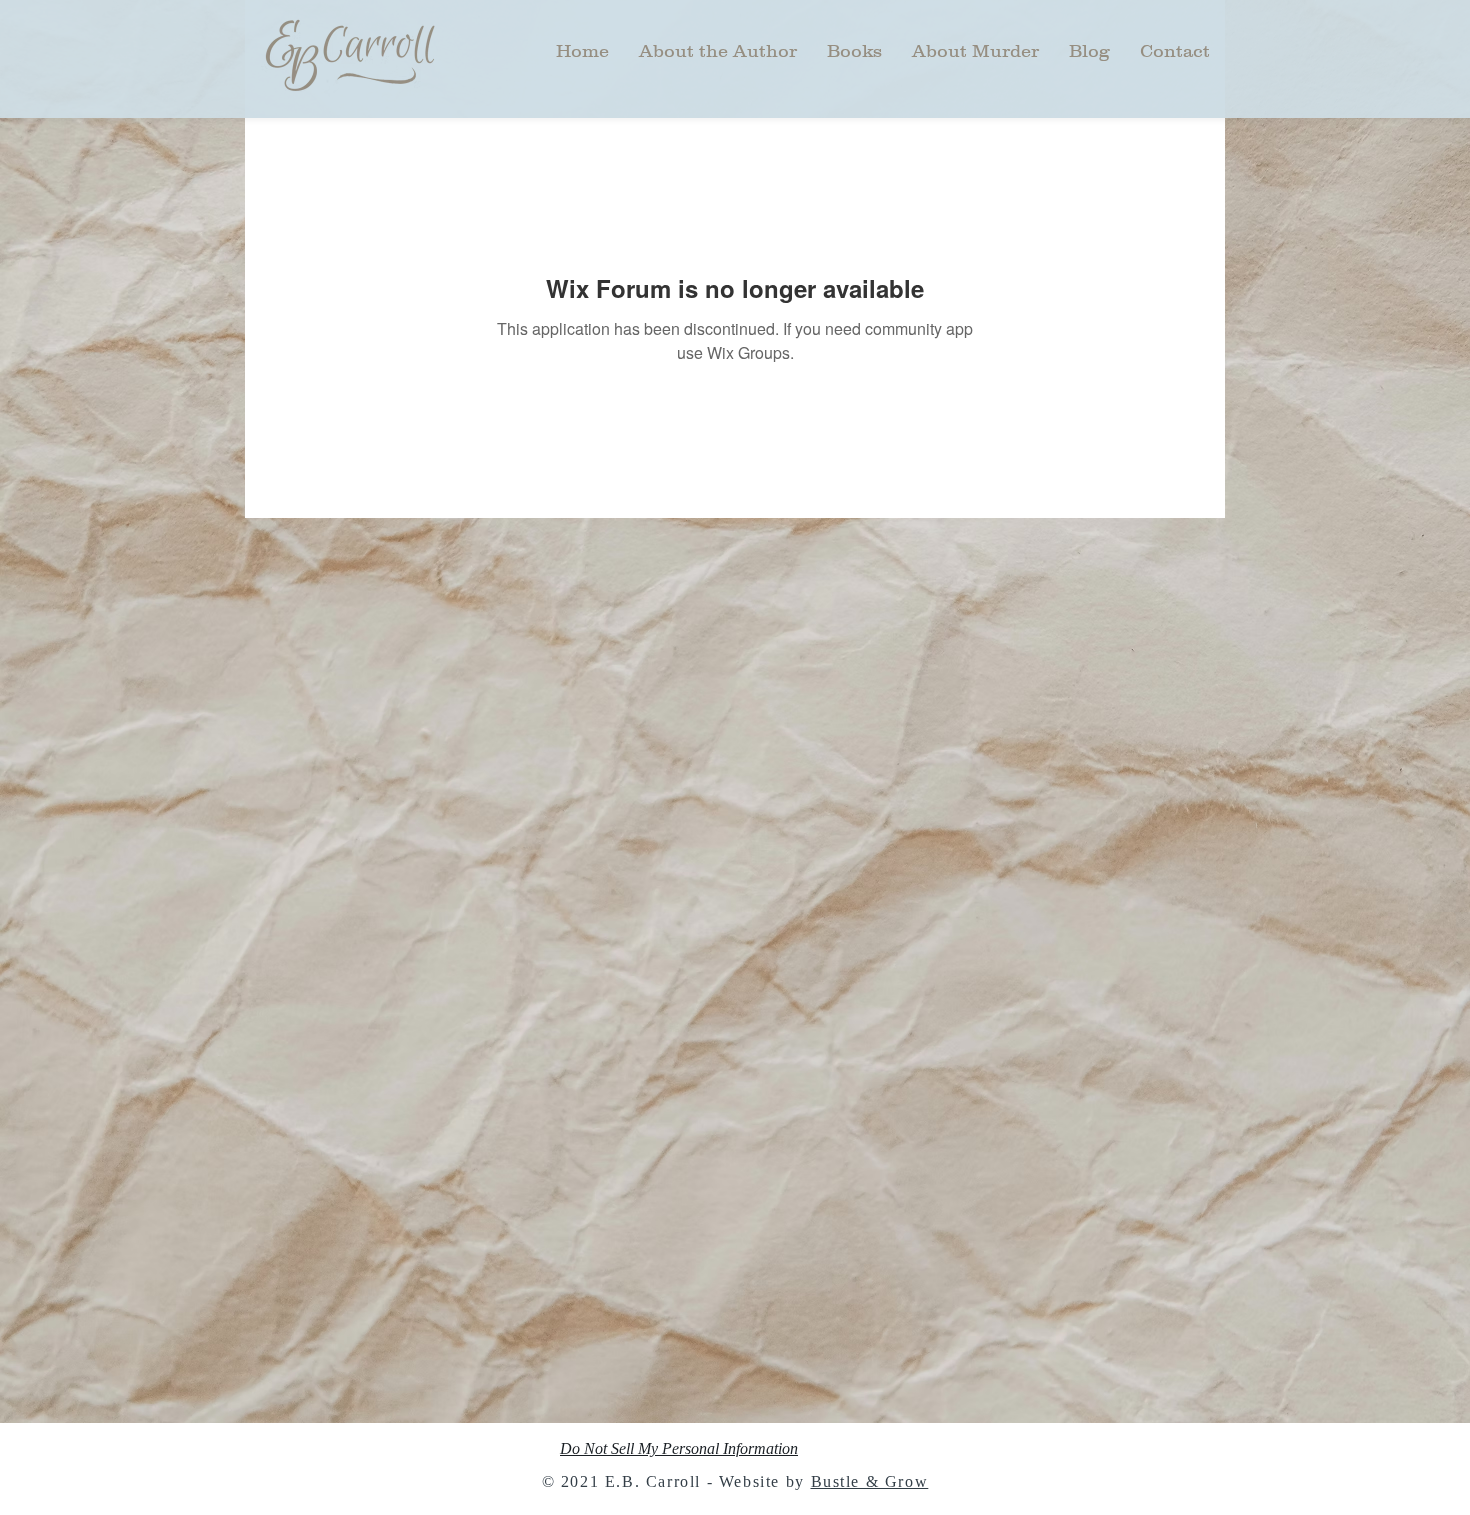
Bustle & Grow (870, 1481)
